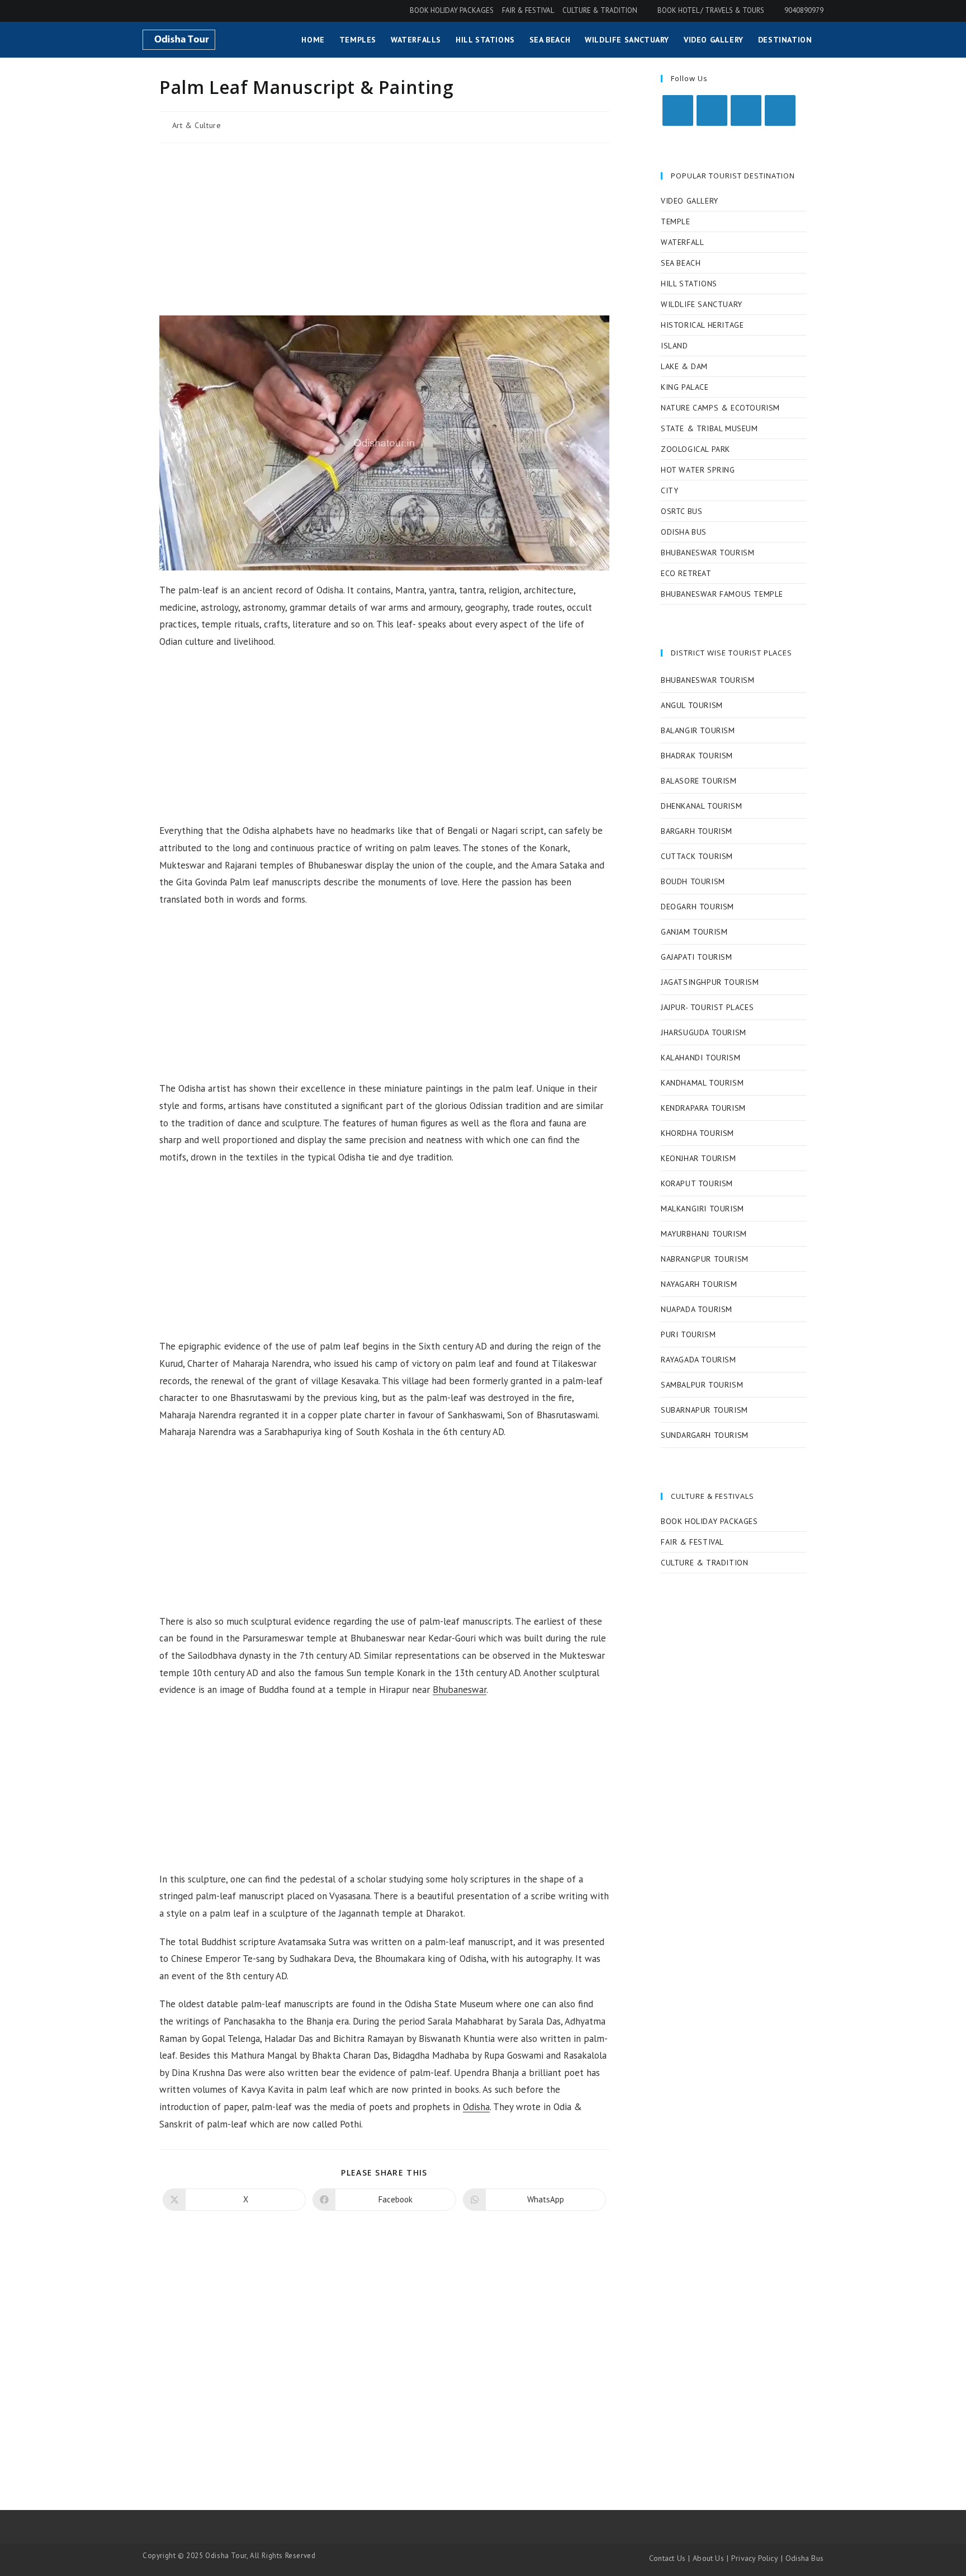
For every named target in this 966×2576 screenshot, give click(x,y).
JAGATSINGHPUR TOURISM (710, 982)
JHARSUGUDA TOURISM (704, 1032)
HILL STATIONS (689, 284)
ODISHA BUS (684, 532)
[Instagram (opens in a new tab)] (163, 11)
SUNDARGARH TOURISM (705, 1435)
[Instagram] (746, 110)
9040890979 (803, 10)
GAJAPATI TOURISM (697, 957)
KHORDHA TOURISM (697, 1133)
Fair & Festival (528, 10)
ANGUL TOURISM (692, 705)
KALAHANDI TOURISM (700, 1058)
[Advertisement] (384, 233)
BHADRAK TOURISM (697, 756)
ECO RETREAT (686, 573)
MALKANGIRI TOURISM (702, 1209)
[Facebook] (712, 110)
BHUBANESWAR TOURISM (707, 553)
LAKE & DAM (684, 366)
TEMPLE (676, 221)
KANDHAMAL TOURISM (702, 1083)
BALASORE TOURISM (699, 781)
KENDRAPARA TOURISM (703, 1108)
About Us (708, 2558)
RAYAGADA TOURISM (699, 1360)
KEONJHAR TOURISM (699, 1158)
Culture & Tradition (600, 10)
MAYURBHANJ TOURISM (704, 1234)
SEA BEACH (681, 263)
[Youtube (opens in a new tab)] (178, 11)
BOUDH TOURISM (693, 881)
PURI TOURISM (688, 1334)
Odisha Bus (804, 2558)
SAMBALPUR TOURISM (702, 1385)
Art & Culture (197, 125)
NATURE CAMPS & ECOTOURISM (720, 408)
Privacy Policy (755, 2558)
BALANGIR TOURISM (698, 730)
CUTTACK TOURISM (697, 856)
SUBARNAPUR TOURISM (704, 1410)
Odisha (476, 2107)
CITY (669, 490)
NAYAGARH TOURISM (699, 1284)
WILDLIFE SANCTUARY (702, 304)
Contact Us (667, 2558)
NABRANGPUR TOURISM (705, 1259)
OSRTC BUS (681, 511)
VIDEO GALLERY (690, 201)
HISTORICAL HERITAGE (702, 325)
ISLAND (674, 346)
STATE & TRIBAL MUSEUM (709, 428)
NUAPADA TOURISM (697, 1309)
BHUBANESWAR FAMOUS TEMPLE (722, 594)
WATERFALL (682, 242)
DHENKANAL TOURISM (701, 806)
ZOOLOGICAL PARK (695, 449)
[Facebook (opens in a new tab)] (149, 11)
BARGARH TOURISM (697, 831)
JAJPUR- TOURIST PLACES (707, 1007)
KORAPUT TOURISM (697, 1183)
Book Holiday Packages (452, 10)
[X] (678, 110)
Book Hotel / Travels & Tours (711, 10)
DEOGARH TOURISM (697, 907)
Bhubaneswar (460, 1690)
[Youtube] (780, 110)
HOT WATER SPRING (698, 470)
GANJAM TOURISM (694, 932)
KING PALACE (685, 387)
